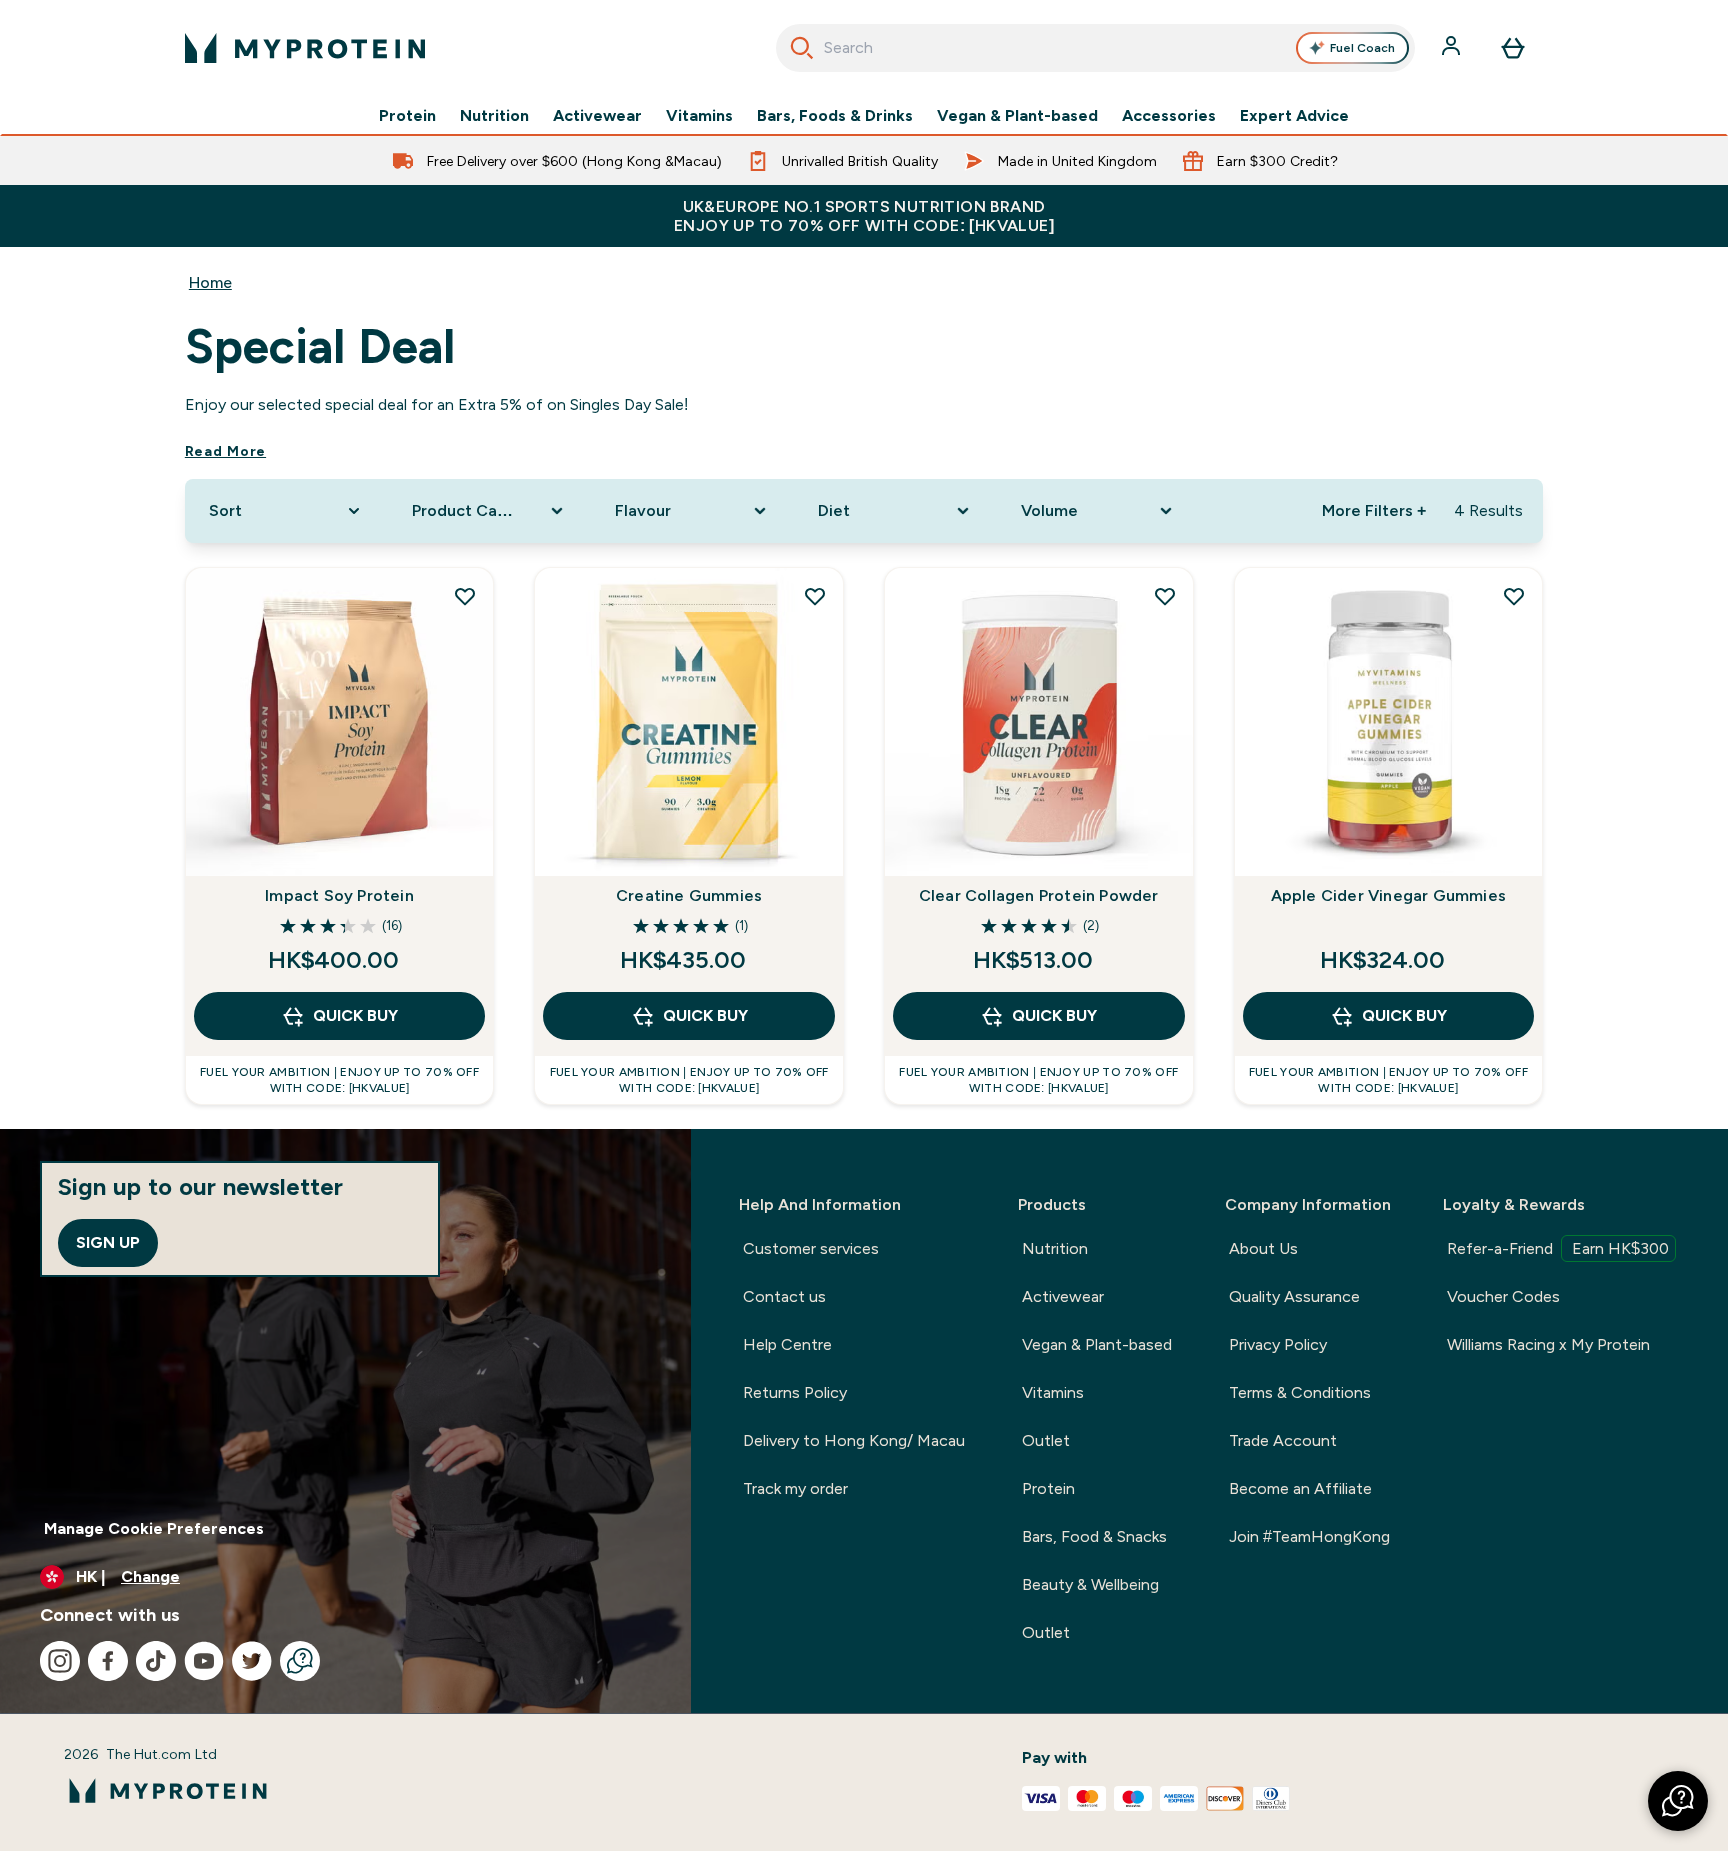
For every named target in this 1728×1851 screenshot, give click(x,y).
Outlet (1046, 1440)
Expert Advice (1294, 116)
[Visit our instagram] (60, 1661)
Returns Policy (795, 1392)
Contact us (784, 1296)
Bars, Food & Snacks (1094, 1536)
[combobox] (1095, 48)
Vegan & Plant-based (1017, 116)
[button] (1678, 1801)
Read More (225, 451)
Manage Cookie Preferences (154, 1528)
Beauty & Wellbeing (1090, 1584)
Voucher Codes (1503, 1296)
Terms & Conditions (1300, 1392)
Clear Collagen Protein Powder (1039, 895)
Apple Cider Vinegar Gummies (1388, 895)
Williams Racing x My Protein (1548, 1344)
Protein (407, 116)
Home (210, 282)
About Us (1263, 1248)
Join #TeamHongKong (1309, 1536)
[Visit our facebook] (108, 1661)
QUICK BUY (355, 1015)
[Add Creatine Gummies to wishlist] (815, 596)
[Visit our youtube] (204, 1661)
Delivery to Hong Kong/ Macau (854, 1440)
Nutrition (494, 116)
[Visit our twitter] (252, 1661)
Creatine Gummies (689, 895)
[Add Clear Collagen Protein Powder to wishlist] (1165, 596)
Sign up (108, 1242)
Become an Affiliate (1300, 1488)
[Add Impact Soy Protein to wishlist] (465, 596)
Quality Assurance (1294, 1296)
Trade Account (1283, 1440)
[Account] (1453, 48)
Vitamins (699, 116)
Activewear (597, 116)
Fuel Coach (1362, 48)
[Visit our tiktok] (156, 1661)
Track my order (795, 1488)
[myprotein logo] (305, 48)
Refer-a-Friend (1558, 1248)
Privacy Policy (1278, 1344)
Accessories (1169, 116)
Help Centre (787, 1344)
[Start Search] (802, 48)
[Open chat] (300, 1661)
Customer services (811, 1248)
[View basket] (1513, 48)
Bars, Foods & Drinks (835, 116)
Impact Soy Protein (339, 895)
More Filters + (1374, 510)
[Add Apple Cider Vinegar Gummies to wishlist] (1514, 596)
